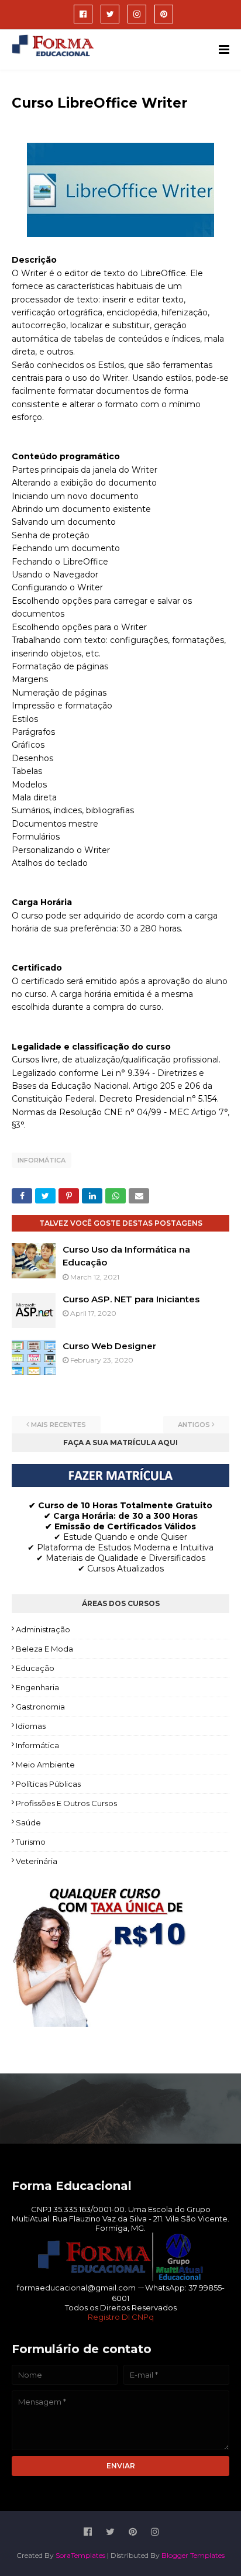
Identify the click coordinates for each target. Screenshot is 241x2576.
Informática (42, 1160)
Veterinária (37, 1861)
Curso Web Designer (109, 1346)
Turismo (31, 1842)
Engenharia (37, 1687)
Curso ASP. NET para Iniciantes (131, 1299)
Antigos (194, 1425)
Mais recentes (58, 1425)
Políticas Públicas (48, 1784)
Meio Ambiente (45, 1765)
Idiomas (31, 1726)
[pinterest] (164, 14)
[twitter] (110, 14)
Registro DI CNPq (121, 2317)
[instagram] (137, 14)
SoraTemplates (80, 2555)
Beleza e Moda (44, 1649)
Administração (43, 1629)
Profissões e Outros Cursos (66, 1803)
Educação (35, 1668)
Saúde (28, 1822)
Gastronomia (40, 1707)
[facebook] (83, 14)
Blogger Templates (193, 2555)
